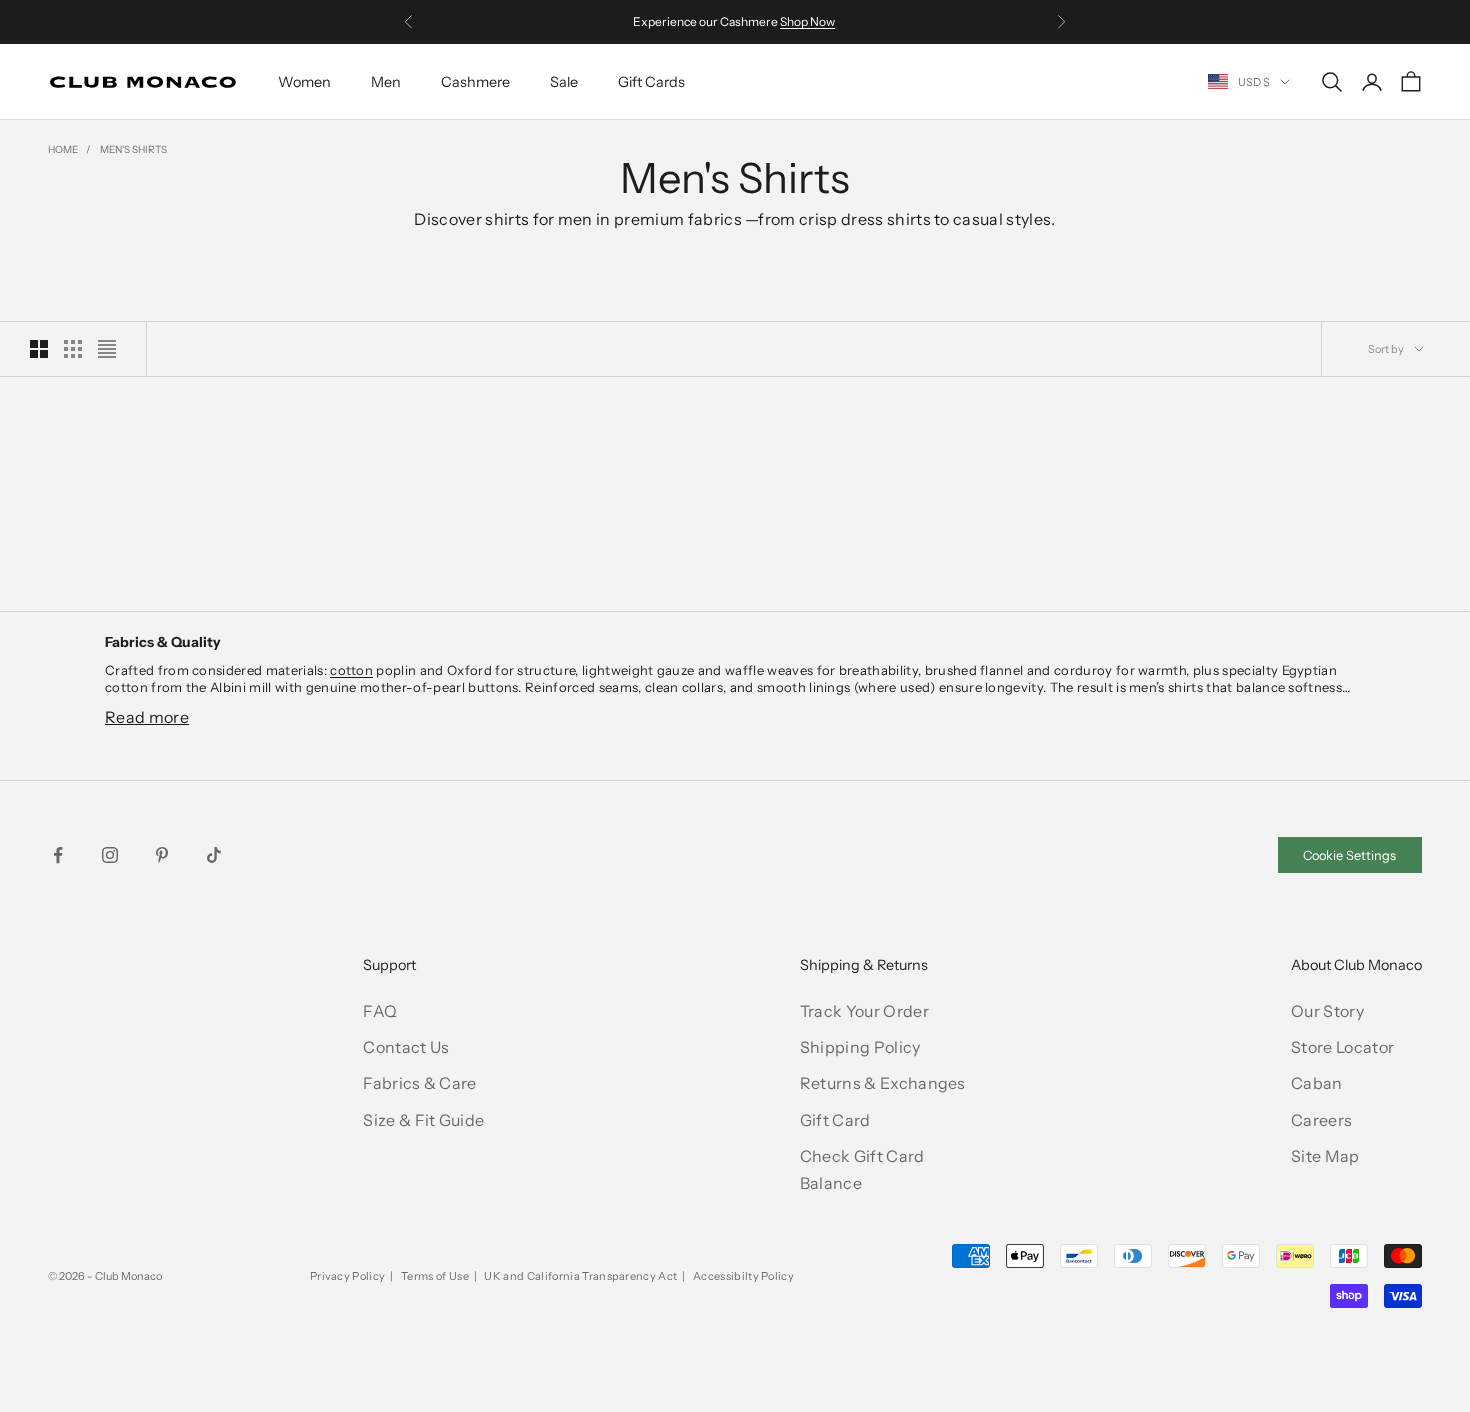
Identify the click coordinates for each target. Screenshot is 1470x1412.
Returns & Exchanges (883, 1083)
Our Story (1327, 1011)
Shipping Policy (860, 1047)
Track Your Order (864, 1011)
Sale (564, 82)
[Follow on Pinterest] (162, 855)
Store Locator (1342, 1047)
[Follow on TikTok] (214, 855)
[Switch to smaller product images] (73, 349)
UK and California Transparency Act (580, 1276)
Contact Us (406, 1047)
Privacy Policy (347, 1276)
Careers (1321, 1120)
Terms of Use (435, 1276)
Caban (1317, 1083)
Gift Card (835, 1120)
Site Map (1325, 1156)
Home (63, 149)
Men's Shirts (133, 149)
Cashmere (475, 82)
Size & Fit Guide (423, 1120)
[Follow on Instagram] (110, 855)
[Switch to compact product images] (107, 349)
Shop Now (807, 21)
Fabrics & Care (419, 1083)
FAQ (380, 1011)
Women (304, 82)
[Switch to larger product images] (39, 349)
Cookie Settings (1349, 855)
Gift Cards (651, 82)
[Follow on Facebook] (58, 855)
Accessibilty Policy (743, 1276)
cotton (351, 670)
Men (386, 82)
